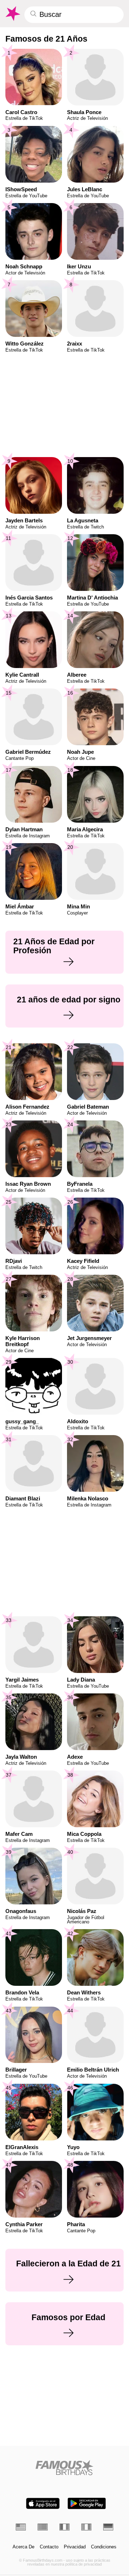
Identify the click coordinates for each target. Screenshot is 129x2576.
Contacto (49, 2547)
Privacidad (75, 2547)
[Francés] (64, 2527)
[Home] (65, 2467)
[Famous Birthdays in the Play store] (87, 2503)
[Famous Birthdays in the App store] (43, 2503)
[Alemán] (108, 2527)
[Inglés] (21, 2527)
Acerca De (23, 2547)
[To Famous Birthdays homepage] (12, 14)
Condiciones (104, 2547)
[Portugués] (43, 2527)
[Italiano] (86, 2527)
